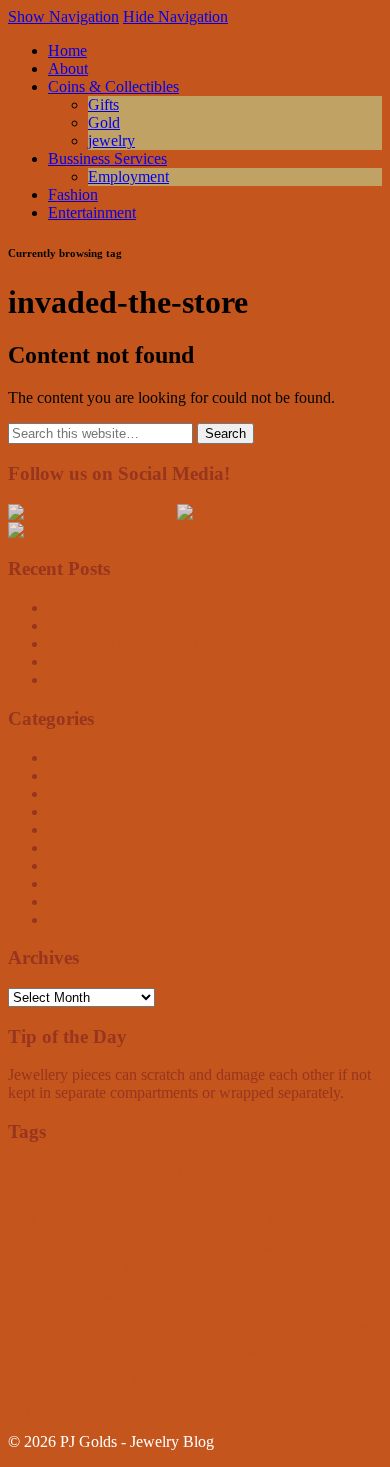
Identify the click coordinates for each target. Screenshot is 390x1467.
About (68, 68)
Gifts (103, 104)
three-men (68, 1379)
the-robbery (162, 1352)
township (179, 1380)
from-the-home (80, 1220)
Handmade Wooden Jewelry (137, 625)
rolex (142, 1296)
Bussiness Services (107, 158)
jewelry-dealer (313, 1220)
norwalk (216, 1267)
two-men (264, 1382)
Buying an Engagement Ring (140, 643)
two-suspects (342, 1384)
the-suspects (236, 1352)
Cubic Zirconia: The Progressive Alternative (187, 607)
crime (299, 1198)
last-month (257, 1247)
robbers (108, 1296)
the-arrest (100, 1353)
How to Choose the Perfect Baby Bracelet (180, 679)
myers (165, 1266)
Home (67, 50)
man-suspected (54, 1267)
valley (53, 1408)
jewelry (111, 140)
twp (21, 1406)
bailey (337, 1173)
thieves (295, 1352)
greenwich (156, 1220)
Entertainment (92, 212)
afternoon (100, 1174)
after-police (39, 1174)
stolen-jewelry (160, 1322)
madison (325, 1243)
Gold (104, 122)
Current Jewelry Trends (122, 661)
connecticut (111, 1199)
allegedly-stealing (194, 1173)
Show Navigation (63, 16)
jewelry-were (181, 1245)
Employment (128, 176)
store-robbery (266, 1326)
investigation (229, 1220)
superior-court (335, 1326)
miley (122, 1267)
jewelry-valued (69, 1244)
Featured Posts (94, 847)
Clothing (39, 1198)
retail (67, 1294)
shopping (205, 1291)
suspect (41, 1349)
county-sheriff (213, 1196)
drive (337, 1199)
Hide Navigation (175, 16)
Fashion (73, 194)
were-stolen (113, 1406)
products (266, 1268)
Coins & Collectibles (113, 86)
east (22, 1219)
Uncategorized (94, 919)
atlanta (286, 1172)
